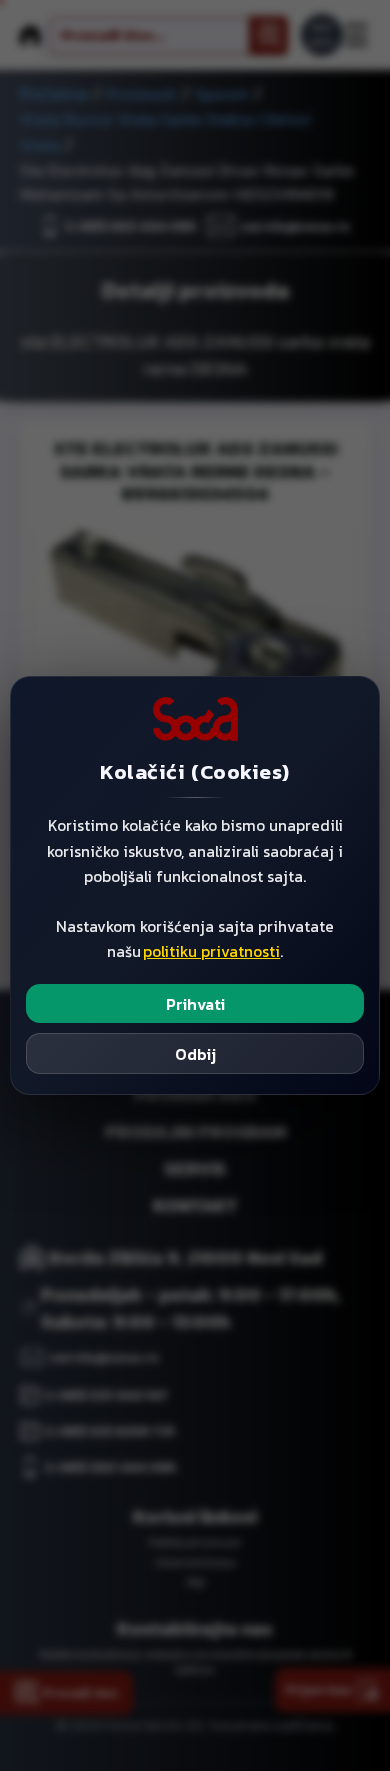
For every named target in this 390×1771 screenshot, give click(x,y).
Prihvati (195, 1004)
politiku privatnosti (211, 951)
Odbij (195, 1054)
